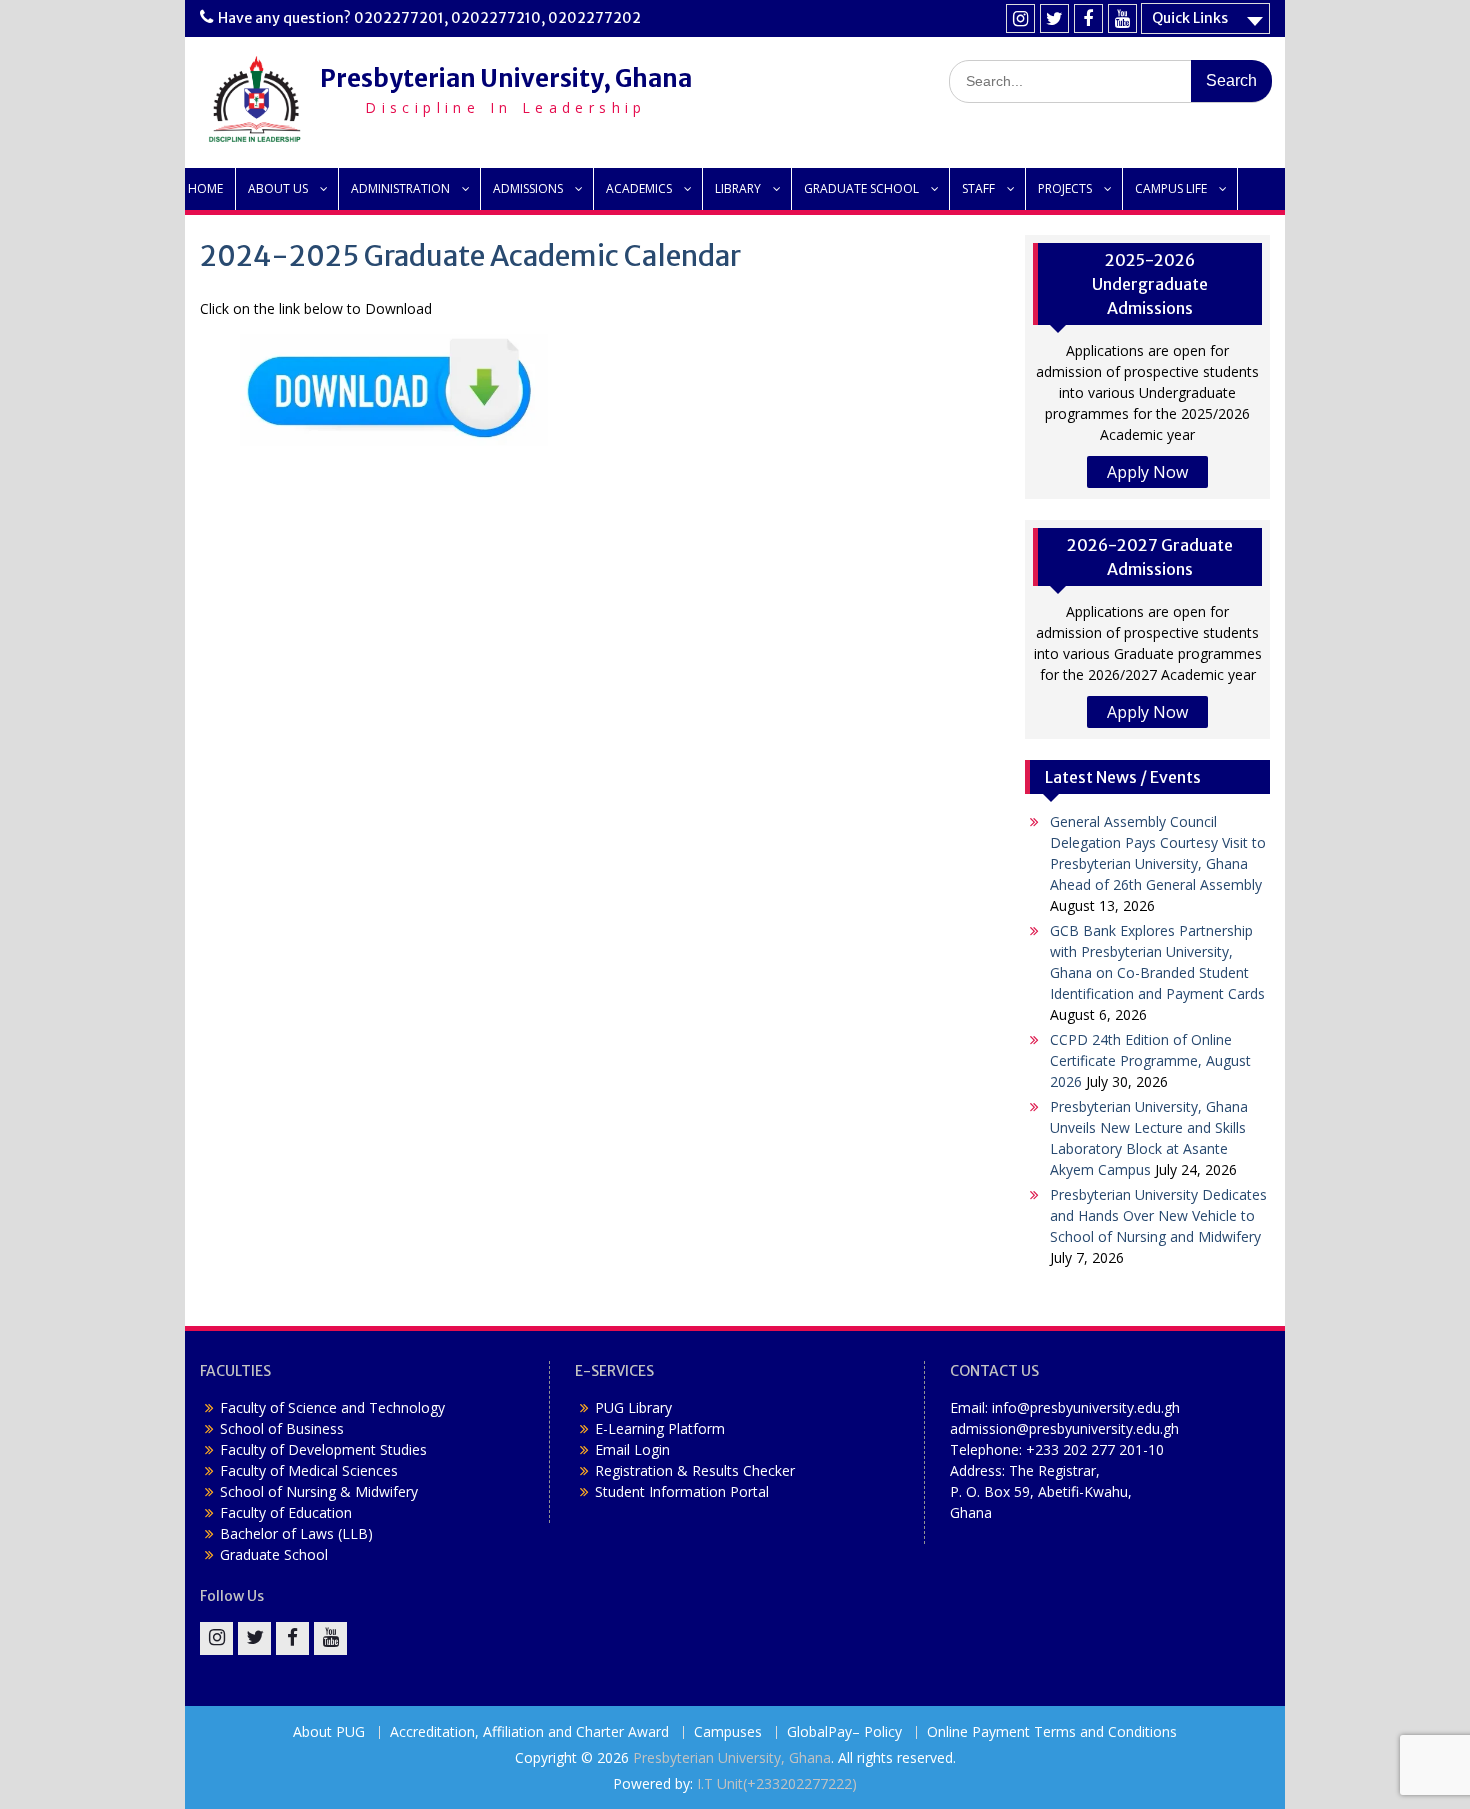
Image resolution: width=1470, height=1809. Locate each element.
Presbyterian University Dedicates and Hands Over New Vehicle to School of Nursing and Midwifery (1158, 1215)
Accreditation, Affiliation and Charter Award (529, 1732)
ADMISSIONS (528, 188)
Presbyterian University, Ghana (506, 78)
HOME (205, 188)
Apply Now (1147, 472)
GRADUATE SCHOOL (861, 188)
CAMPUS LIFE (1171, 188)
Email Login (632, 1449)
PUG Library (633, 1407)
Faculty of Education (286, 1512)
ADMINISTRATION (400, 188)
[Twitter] (1054, 18)
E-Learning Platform (660, 1428)
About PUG (329, 1732)
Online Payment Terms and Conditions (1052, 1732)
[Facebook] (1088, 18)
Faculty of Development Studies (323, 1449)
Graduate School (274, 1554)
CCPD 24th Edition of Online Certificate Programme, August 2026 (1150, 1060)
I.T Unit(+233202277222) (777, 1783)
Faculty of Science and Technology (332, 1407)
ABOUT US (278, 188)
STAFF (978, 188)
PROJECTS (1065, 188)
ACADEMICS (639, 188)
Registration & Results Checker (695, 1470)
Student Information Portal (682, 1491)
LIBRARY (738, 188)
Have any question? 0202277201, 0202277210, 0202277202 (429, 18)
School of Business (282, 1428)
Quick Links (1190, 18)
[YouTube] (1122, 18)
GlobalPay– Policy (844, 1732)
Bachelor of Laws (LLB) (296, 1533)
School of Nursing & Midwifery (319, 1491)
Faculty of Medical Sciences (309, 1470)
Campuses (728, 1732)
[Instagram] (1020, 18)
